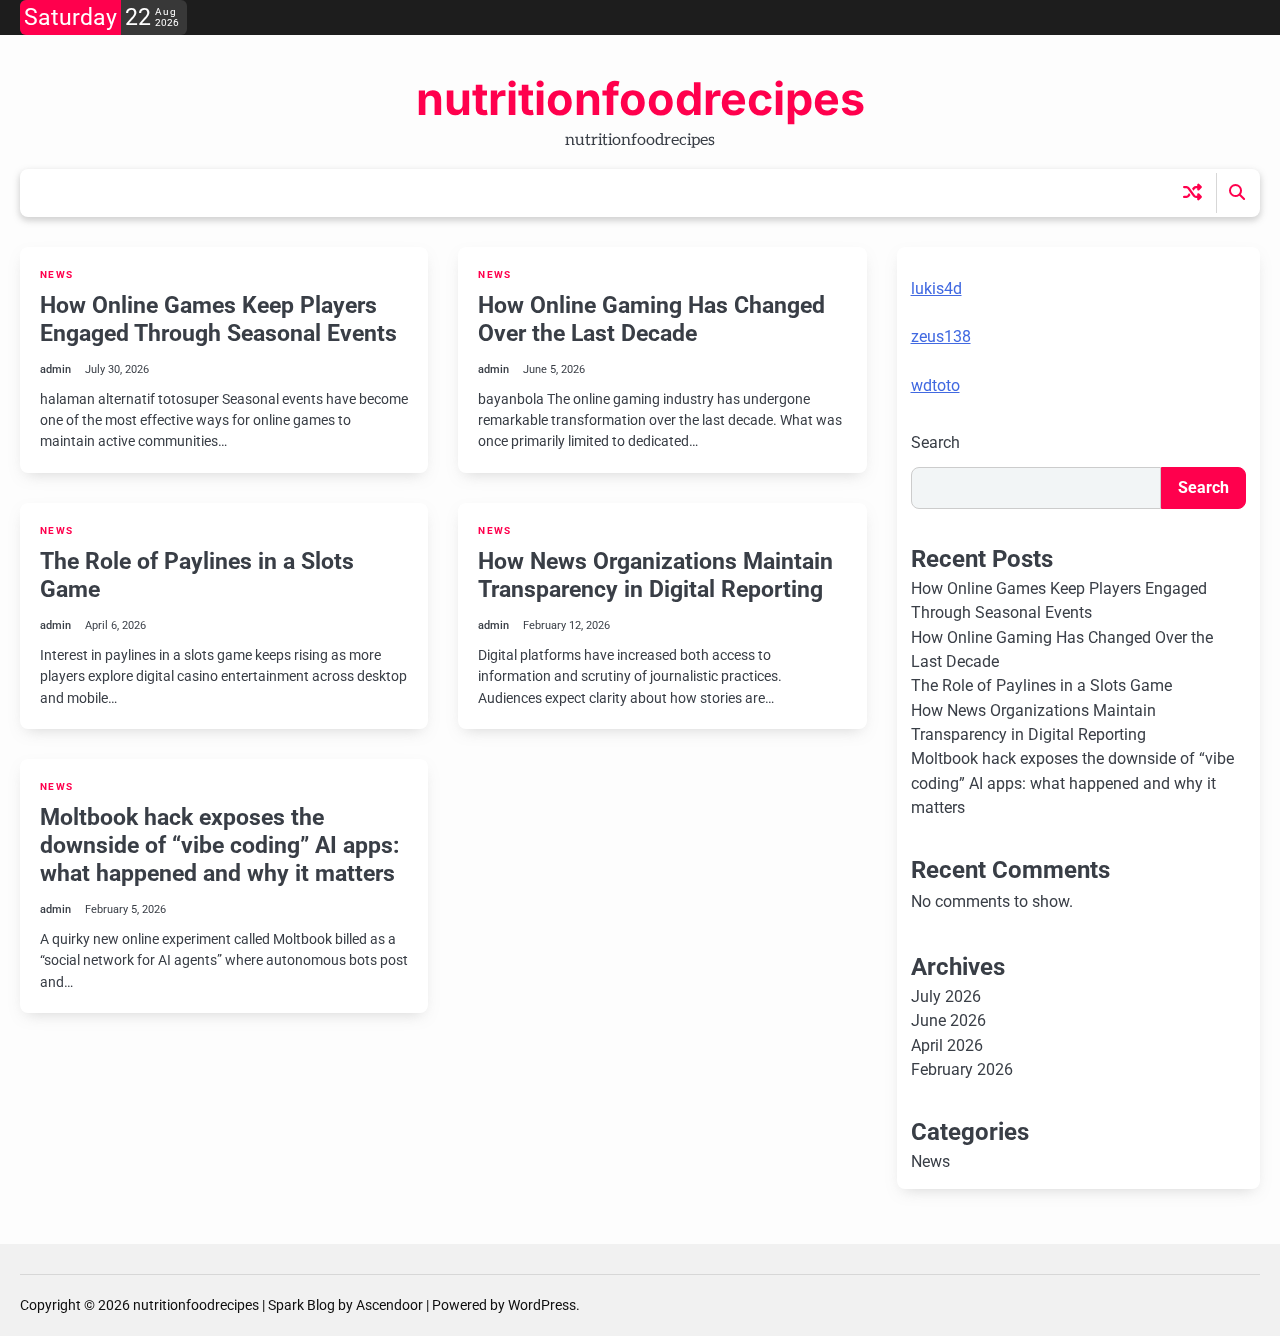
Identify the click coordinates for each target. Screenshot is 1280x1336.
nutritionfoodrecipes (640, 98)
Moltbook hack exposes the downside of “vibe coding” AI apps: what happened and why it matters (219, 845)
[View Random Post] (1192, 192)
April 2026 (947, 1045)
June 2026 (948, 1020)
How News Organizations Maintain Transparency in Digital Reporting (655, 575)
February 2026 (962, 1069)
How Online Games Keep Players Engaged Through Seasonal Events (218, 319)
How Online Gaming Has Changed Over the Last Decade (651, 319)
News (56, 274)
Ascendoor (389, 1305)
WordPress (542, 1305)
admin (55, 369)
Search (935, 442)
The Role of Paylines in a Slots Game (197, 575)
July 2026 (946, 996)
